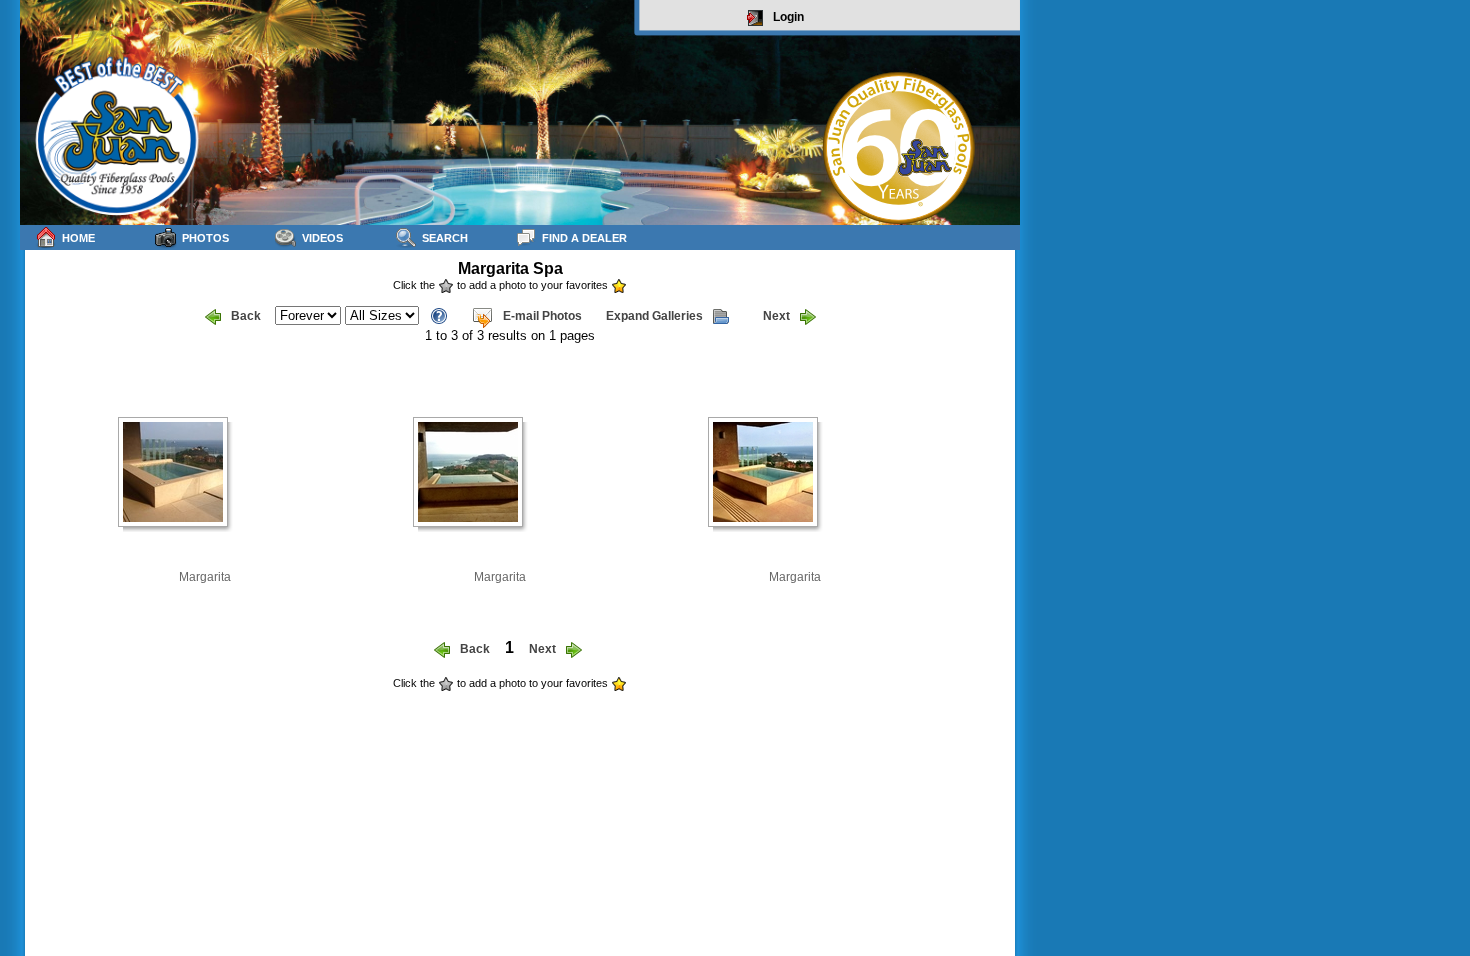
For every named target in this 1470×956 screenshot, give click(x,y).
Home (78, 238)
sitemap (996, 696)
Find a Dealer (584, 238)
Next (776, 316)
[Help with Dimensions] (439, 314)
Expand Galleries (654, 316)
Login (788, 17)
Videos (322, 238)
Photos (205, 238)
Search (445, 238)
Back (246, 316)
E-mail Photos (542, 316)
